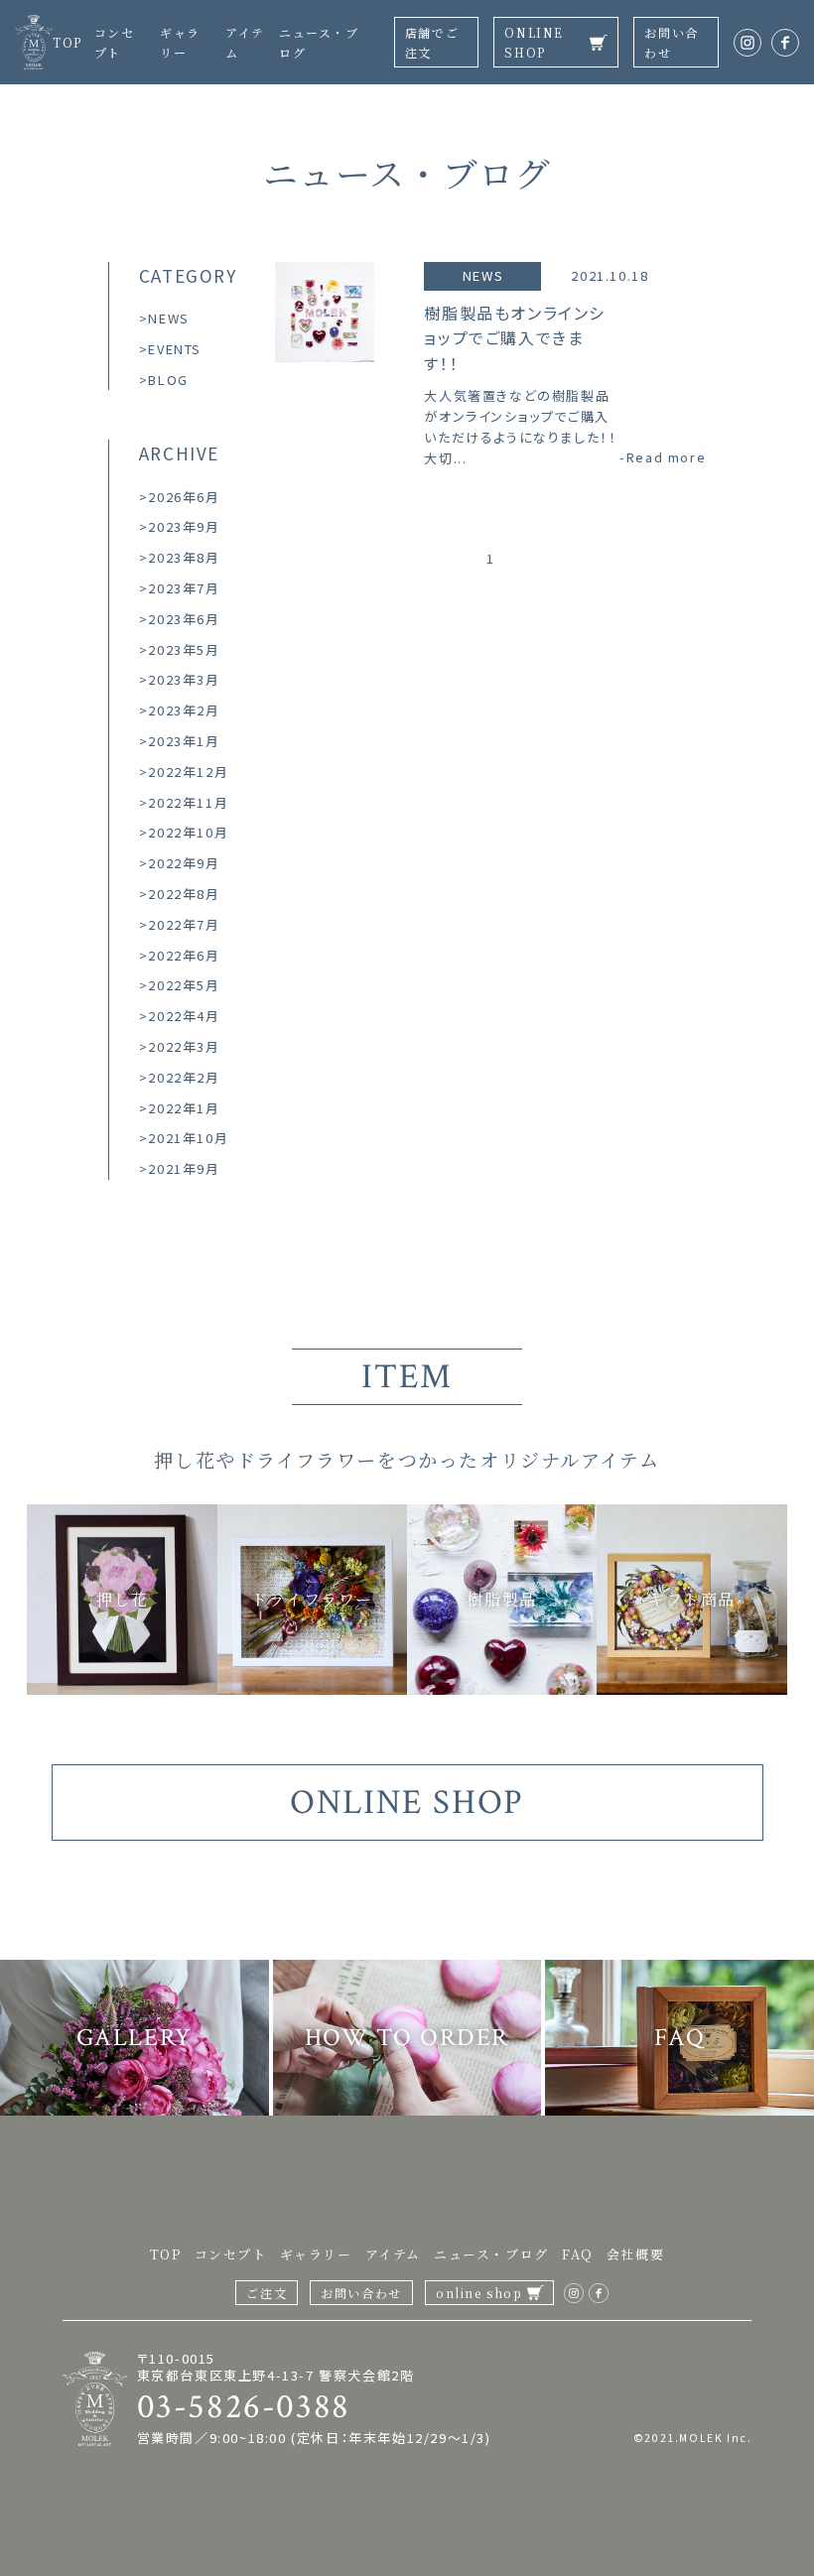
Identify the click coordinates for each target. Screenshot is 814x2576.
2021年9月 (184, 1168)
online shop (479, 2293)
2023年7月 (184, 588)
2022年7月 (184, 924)
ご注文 (267, 2293)
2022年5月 (184, 985)
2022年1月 (184, 1108)
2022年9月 (184, 863)
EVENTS (175, 349)
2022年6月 (184, 955)
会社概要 (635, 2254)
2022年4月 (184, 1016)
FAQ (578, 2254)
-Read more (663, 457)
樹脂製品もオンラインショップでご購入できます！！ (515, 338)
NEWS (168, 318)
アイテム (393, 2254)
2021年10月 (188, 1138)
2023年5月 (184, 649)
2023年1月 (184, 741)
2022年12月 (188, 772)
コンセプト (231, 2254)
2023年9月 (184, 526)
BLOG (168, 380)
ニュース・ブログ (491, 2254)
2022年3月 (184, 1046)
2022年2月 (184, 1077)
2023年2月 (184, 710)
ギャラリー (316, 2254)
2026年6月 (184, 497)
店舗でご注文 (432, 42)
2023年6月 (184, 619)
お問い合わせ (671, 42)
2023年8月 (184, 557)
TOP (68, 42)
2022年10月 (188, 832)
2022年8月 (184, 894)
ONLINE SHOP (534, 42)
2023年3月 (184, 679)
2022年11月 (188, 802)
